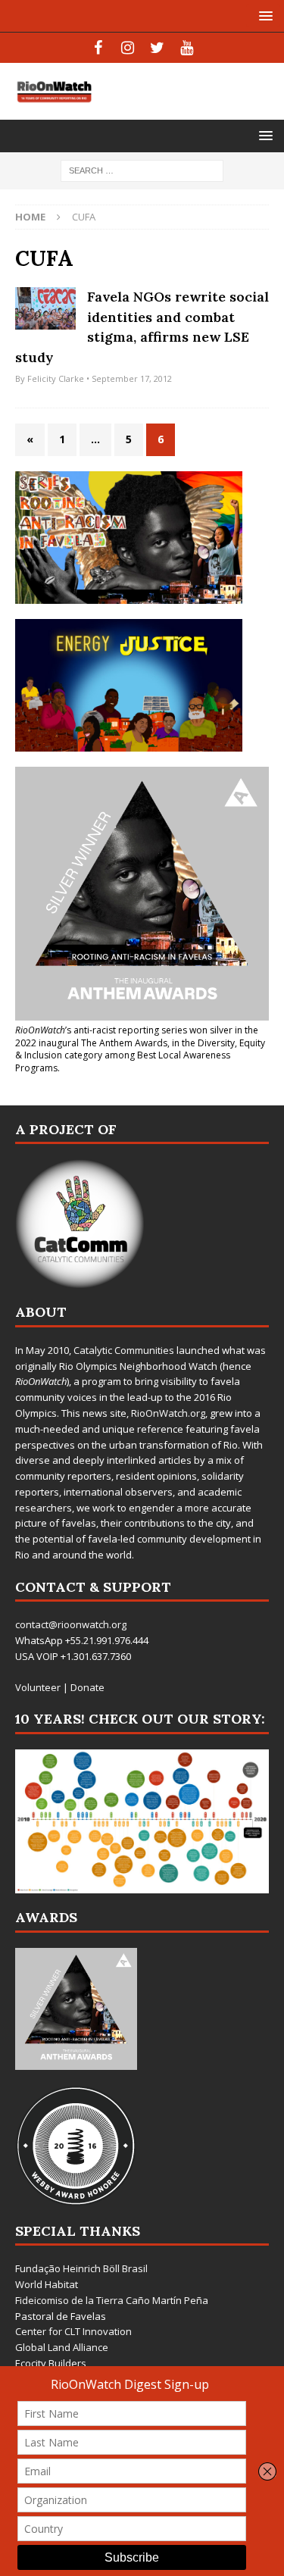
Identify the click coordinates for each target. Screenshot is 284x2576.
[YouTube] (187, 48)
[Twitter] (157, 48)
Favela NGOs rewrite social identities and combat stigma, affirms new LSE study (142, 327)
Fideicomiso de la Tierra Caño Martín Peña (112, 2300)
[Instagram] (128, 48)
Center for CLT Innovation (73, 2331)
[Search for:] (142, 169)
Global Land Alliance (62, 2347)
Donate (87, 1687)
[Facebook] (98, 48)
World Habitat (47, 2284)
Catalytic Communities (124, 1350)
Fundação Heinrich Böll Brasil (81, 2268)
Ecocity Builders (51, 2363)
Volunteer (38, 1687)
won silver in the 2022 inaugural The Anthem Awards (137, 1036)
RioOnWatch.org (168, 1413)
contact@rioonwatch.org (71, 1624)
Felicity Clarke (56, 378)
